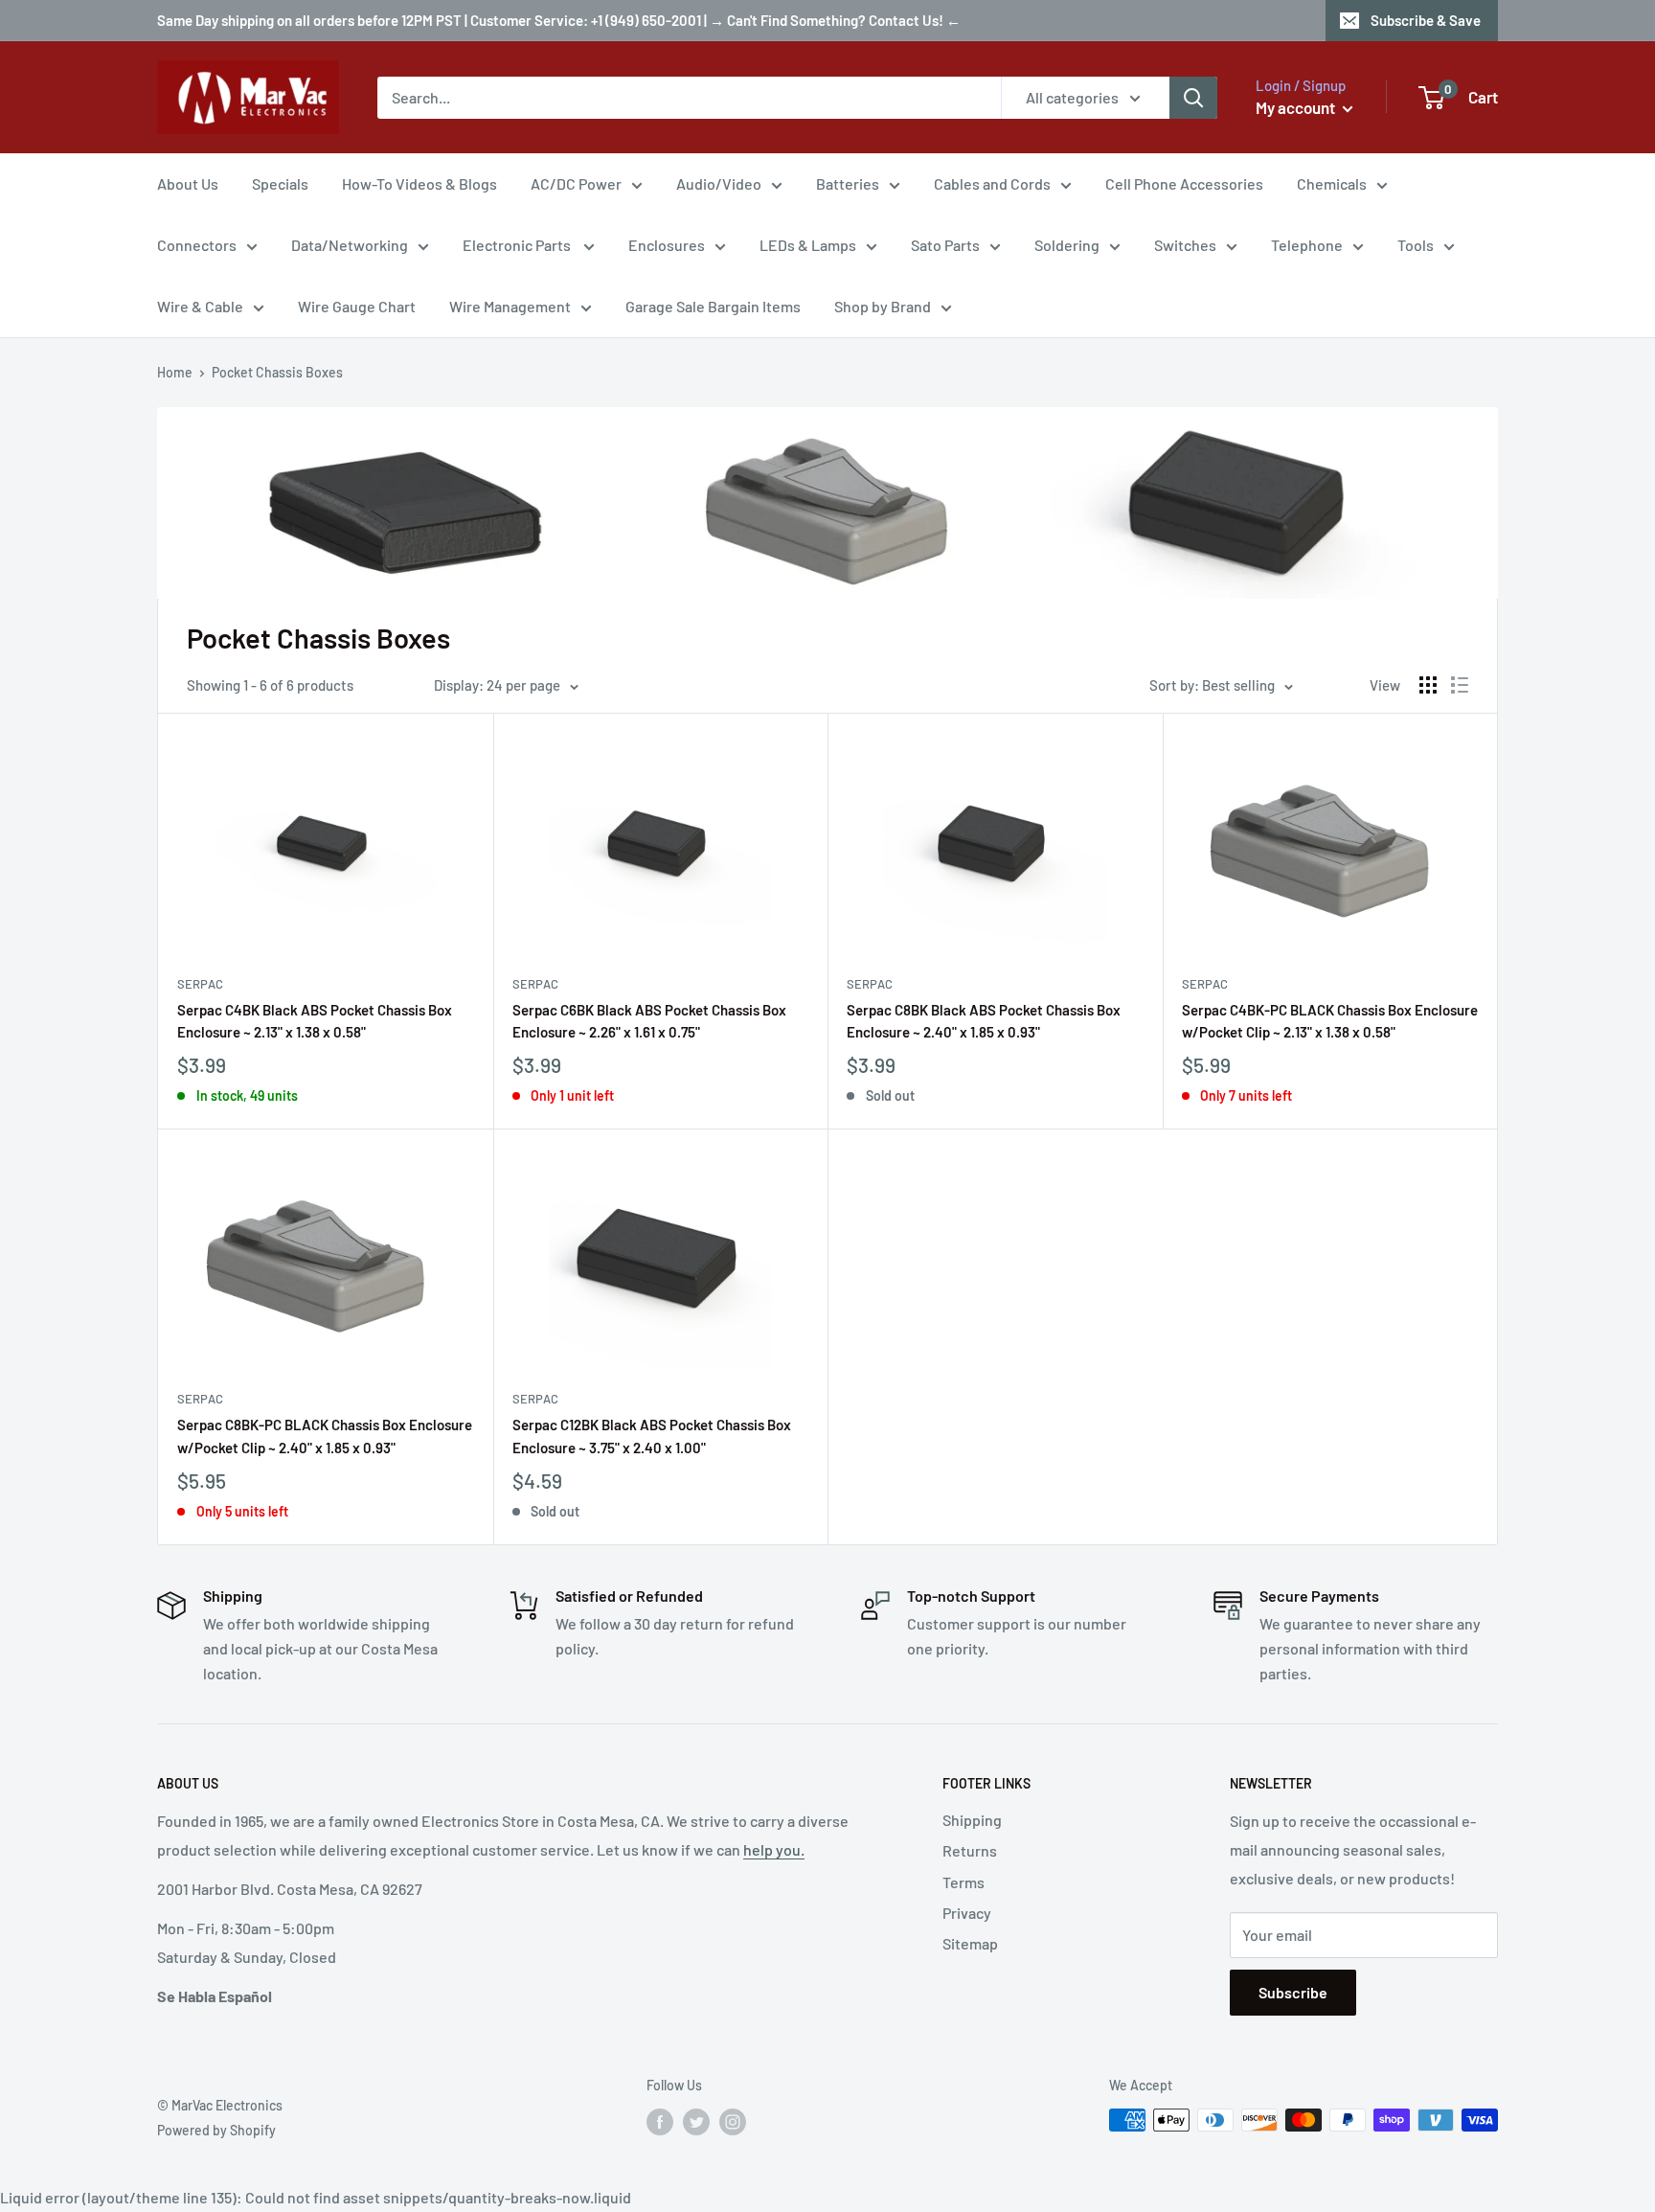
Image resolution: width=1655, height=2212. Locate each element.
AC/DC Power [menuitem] (576, 183)
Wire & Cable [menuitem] (200, 306)
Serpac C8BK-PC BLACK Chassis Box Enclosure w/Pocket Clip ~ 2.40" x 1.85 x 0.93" (325, 1436)
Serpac (200, 984)
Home (175, 372)
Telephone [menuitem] (1307, 245)
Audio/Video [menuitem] (719, 183)
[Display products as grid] (1428, 685)
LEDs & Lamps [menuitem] (808, 245)
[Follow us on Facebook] (660, 2122)
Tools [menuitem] (1416, 245)
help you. (774, 1849)
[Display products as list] (1460, 685)
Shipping (972, 1820)
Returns (970, 1850)
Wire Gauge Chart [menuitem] (357, 306)
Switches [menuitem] (1185, 245)
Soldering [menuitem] (1067, 245)
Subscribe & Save (1426, 20)
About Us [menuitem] (188, 183)
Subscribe (1293, 1992)
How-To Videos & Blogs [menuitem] (419, 183)
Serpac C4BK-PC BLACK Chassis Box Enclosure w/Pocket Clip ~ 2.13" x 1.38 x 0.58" (1330, 1021)
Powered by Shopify (216, 2130)
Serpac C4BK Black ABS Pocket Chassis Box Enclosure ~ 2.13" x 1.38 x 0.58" (315, 1021)
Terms (964, 1882)
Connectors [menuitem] (197, 245)
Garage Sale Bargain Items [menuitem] (713, 306)
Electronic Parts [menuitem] (518, 245)
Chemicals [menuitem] (1332, 183)
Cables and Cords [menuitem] (992, 183)
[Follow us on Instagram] (733, 2122)
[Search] (1193, 98)
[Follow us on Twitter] (696, 2122)
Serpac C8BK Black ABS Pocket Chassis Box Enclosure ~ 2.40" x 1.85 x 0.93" (984, 1021)
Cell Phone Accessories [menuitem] (1184, 183)
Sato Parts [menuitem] (945, 245)
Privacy (967, 1913)
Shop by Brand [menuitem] (883, 306)
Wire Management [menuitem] (510, 306)
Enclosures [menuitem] (667, 245)
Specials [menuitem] (280, 183)
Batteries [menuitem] (848, 183)
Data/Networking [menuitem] (350, 245)
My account (1297, 107)
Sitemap (970, 1943)
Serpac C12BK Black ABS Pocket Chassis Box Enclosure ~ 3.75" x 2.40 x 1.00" (652, 1436)
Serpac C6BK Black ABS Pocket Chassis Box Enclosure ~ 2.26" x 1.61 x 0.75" (649, 1021)
